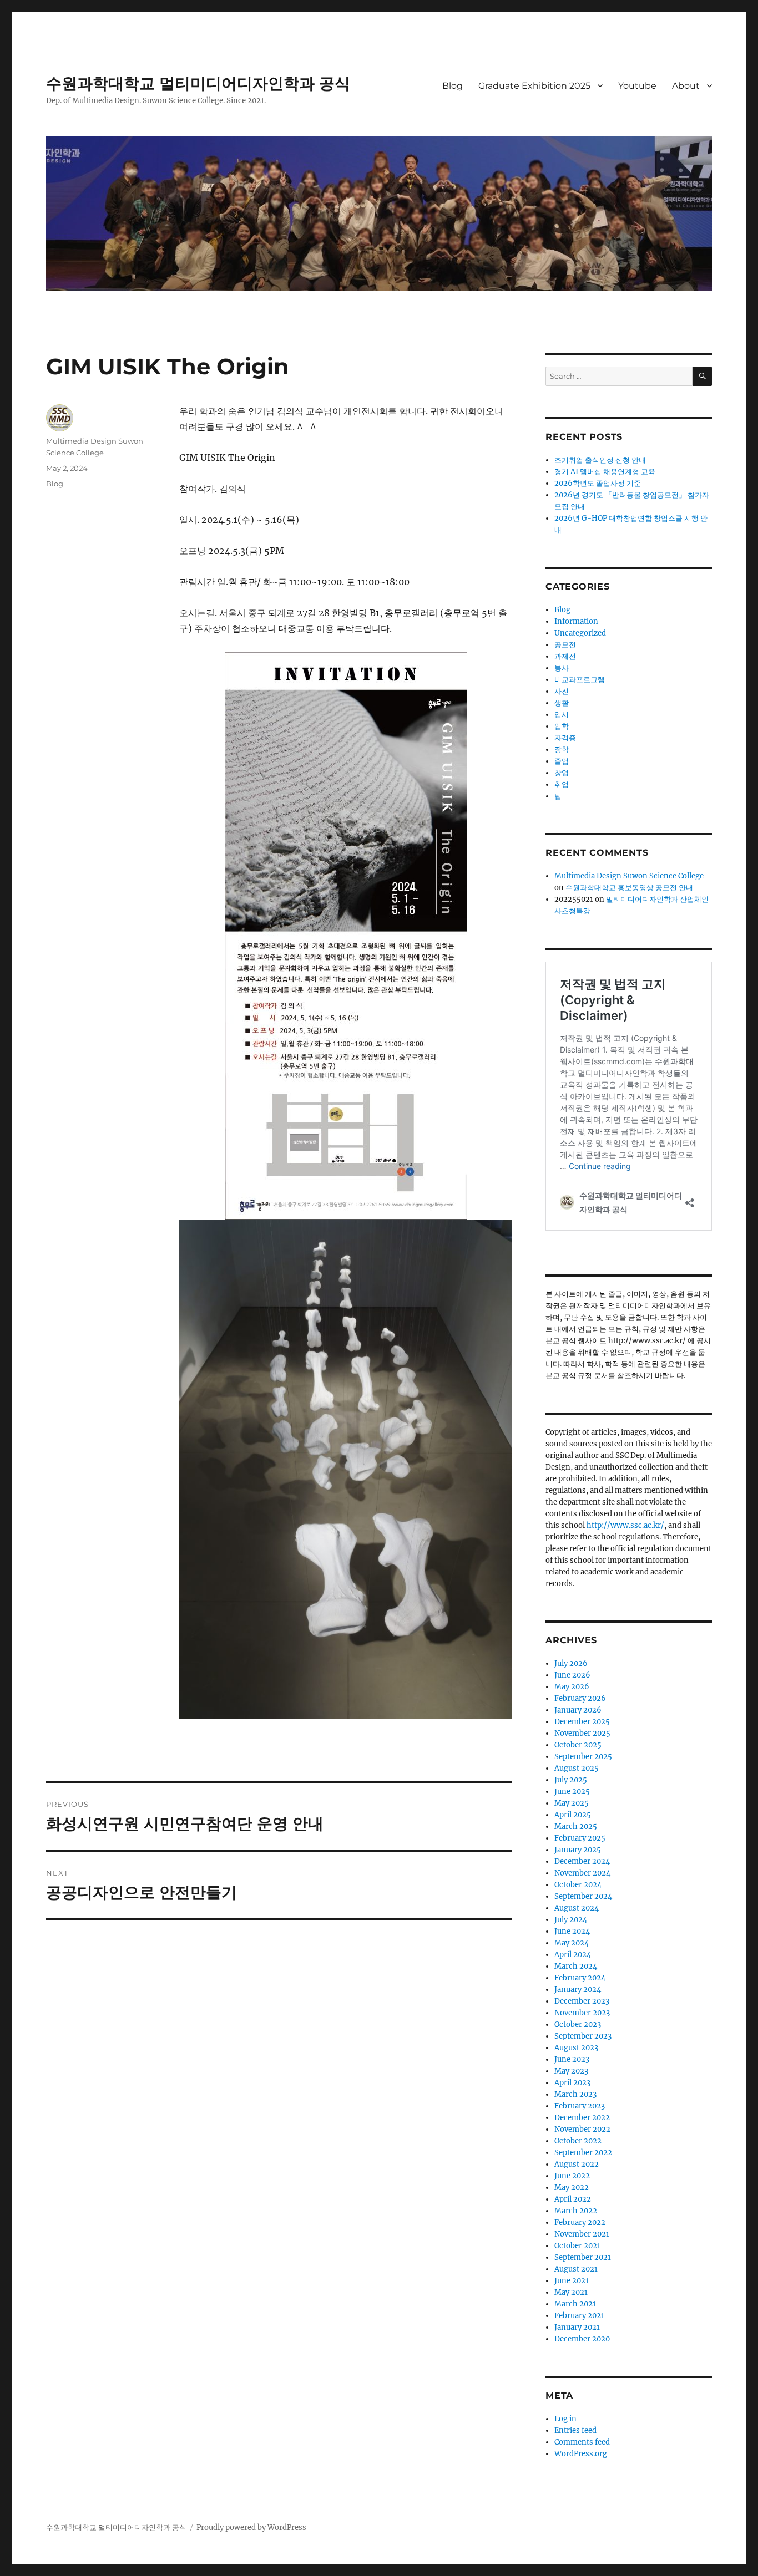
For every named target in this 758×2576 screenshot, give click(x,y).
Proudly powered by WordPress (251, 2527)
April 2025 (573, 1815)
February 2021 (579, 2316)
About (686, 86)
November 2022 (582, 2129)
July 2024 (571, 1920)
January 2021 (577, 2327)
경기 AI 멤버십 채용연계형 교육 (605, 472)
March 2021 (575, 2304)
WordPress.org (581, 2454)
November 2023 (582, 2013)
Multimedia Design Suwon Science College (629, 876)
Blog (453, 86)
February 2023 (580, 2106)
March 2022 (576, 2211)
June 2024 (572, 1931)
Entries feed (575, 2430)
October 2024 (578, 1885)
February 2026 (580, 1698)
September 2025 (583, 1757)
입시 (562, 715)
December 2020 (582, 2339)
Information (576, 621)
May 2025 (572, 1803)
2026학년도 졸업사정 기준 (598, 483)
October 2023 (578, 2024)
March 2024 (576, 1966)
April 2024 (573, 1955)
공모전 (565, 645)
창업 (562, 773)
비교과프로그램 (580, 680)
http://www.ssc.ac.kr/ (625, 1525)
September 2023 (583, 2036)
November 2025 (582, 1733)
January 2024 (578, 1990)
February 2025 (580, 1838)
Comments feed (582, 2442)
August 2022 (577, 2164)
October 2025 (578, 1745)
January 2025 (578, 1850)
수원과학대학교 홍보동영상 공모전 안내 (629, 888)
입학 (562, 726)
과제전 (565, 656)
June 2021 (572, 2281)
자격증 (565, 738)
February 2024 (580, 1978)
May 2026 (572, 1687)
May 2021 (571, 2292)
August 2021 (576, 2269)
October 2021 (577, 2246)
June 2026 (572, 1675)
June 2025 (572, 1792)
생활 (562, 703)
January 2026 (578, 1710)
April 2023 (572, 2083)
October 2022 (578, 2141)
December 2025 (582, 1722)
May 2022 (572, 2188)
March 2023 (575, 2094)
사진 (562, 691)
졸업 (562, 761)
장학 (562, 750)
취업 (562, 784)
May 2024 (572, 1943)
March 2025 (576, 1826)
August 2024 (577, 1908)
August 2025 (577, 1768)
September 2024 (583, 1896)
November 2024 (582, 1873)
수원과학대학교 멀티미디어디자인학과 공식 (198, 83)
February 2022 (580, 2222)
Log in (565, 2419)
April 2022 (573, 2199)
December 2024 (582, 1861)
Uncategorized (580, 633)
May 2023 (571, 2071)
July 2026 (571, 1663)
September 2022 (583, 2153)
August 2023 (576, 2048)
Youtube (637, 86)
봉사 (562, 668)
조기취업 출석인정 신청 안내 (600, 460)
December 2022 (582, 2118)
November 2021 (582, 2234)
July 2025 (571, 1780)
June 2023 (572, 2059)
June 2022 (572, 2176)
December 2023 (582, 2001)
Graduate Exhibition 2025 (534, 86)
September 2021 (583, 2257)
